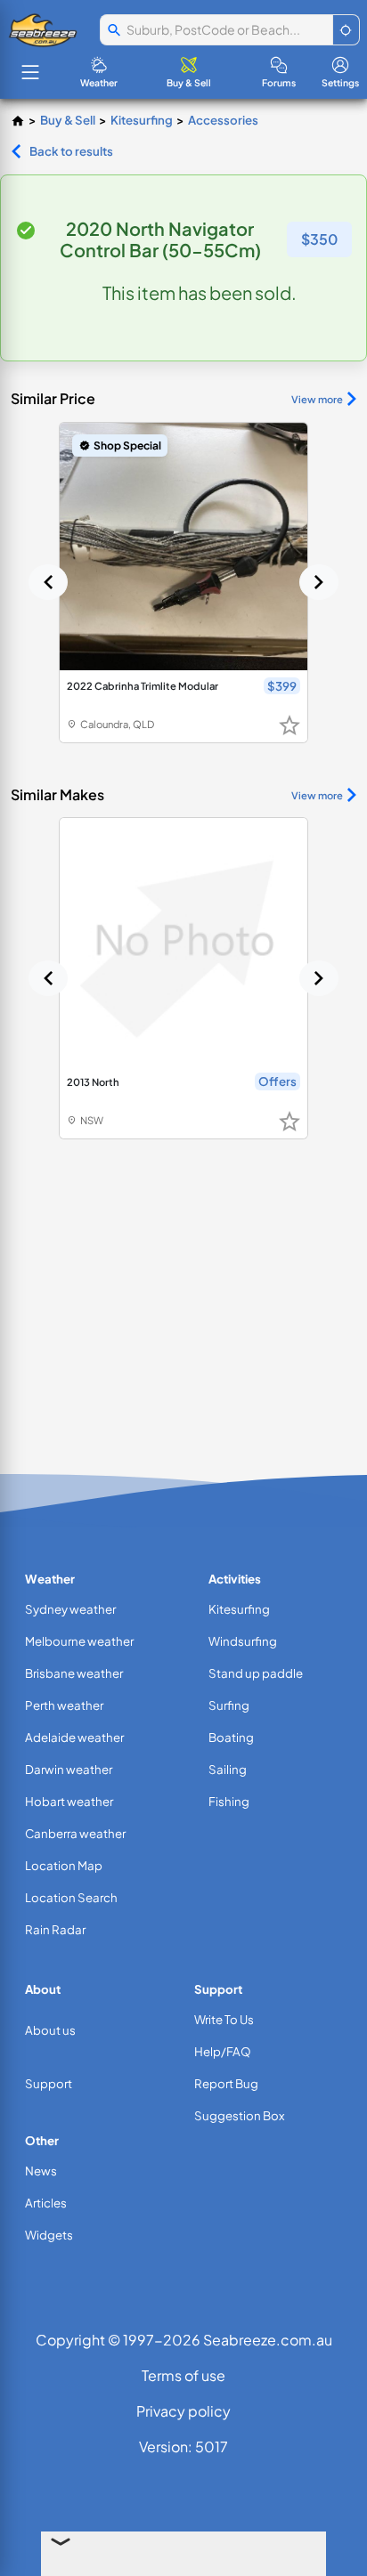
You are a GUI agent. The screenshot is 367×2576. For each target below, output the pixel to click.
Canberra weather (75, 1833)
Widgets (49, 2235)
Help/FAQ (223, 2051)
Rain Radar (55, 1929)
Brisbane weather (74, 1673)
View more (317, 399)
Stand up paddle (256, 1673)
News (41, 2171)
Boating (231, 1737)
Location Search (71, 1897)
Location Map (64, 1865)
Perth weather (64, 1705)
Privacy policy (183, 2411)
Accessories (223, 120)
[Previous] (48, 582)
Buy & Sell (68, 120)
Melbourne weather (79, 1641)
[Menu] (30, 72)
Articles (46, 2203)
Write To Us (224, 2019)
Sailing (228, 1769)
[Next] (319, 582)
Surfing (229, 1705)
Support (49, 2083)
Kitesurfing (142, 120)
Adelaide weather (74, 1737)
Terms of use (183, 2375)
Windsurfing (243, 1641)
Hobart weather (69, 1801)
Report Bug (226, 2083)
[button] (346, 30)
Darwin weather (69, 1769)
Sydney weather (70, 1609)
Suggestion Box (239, 2115)
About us (50, 2030)
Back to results (71, 151)
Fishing (229, 1801)
